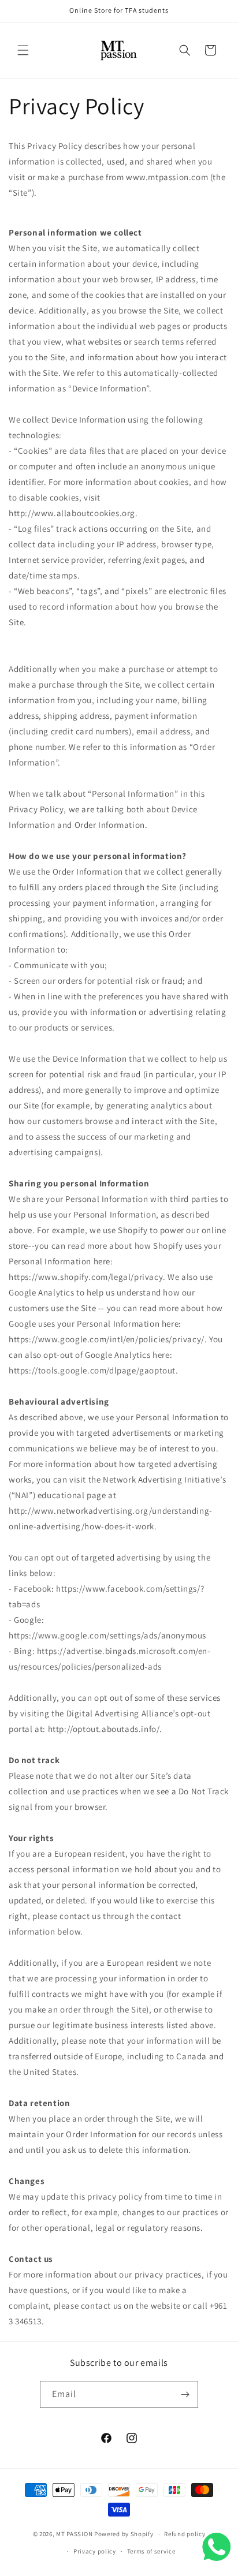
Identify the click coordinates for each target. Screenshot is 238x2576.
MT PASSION (74, 2534)
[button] (23, 50)
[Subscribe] (185, 2394)
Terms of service (151, 2551)
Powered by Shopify (124, 2534)
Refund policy (185, 2534)
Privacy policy (95, 2551)
